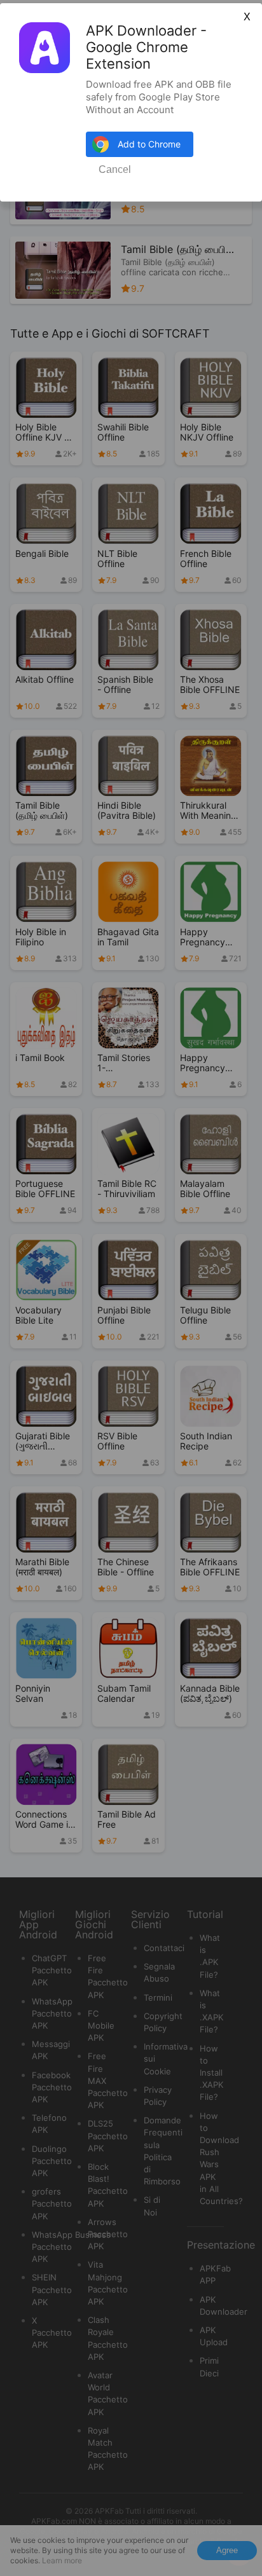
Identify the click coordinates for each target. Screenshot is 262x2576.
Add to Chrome (149, 144)
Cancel (115, 169)
